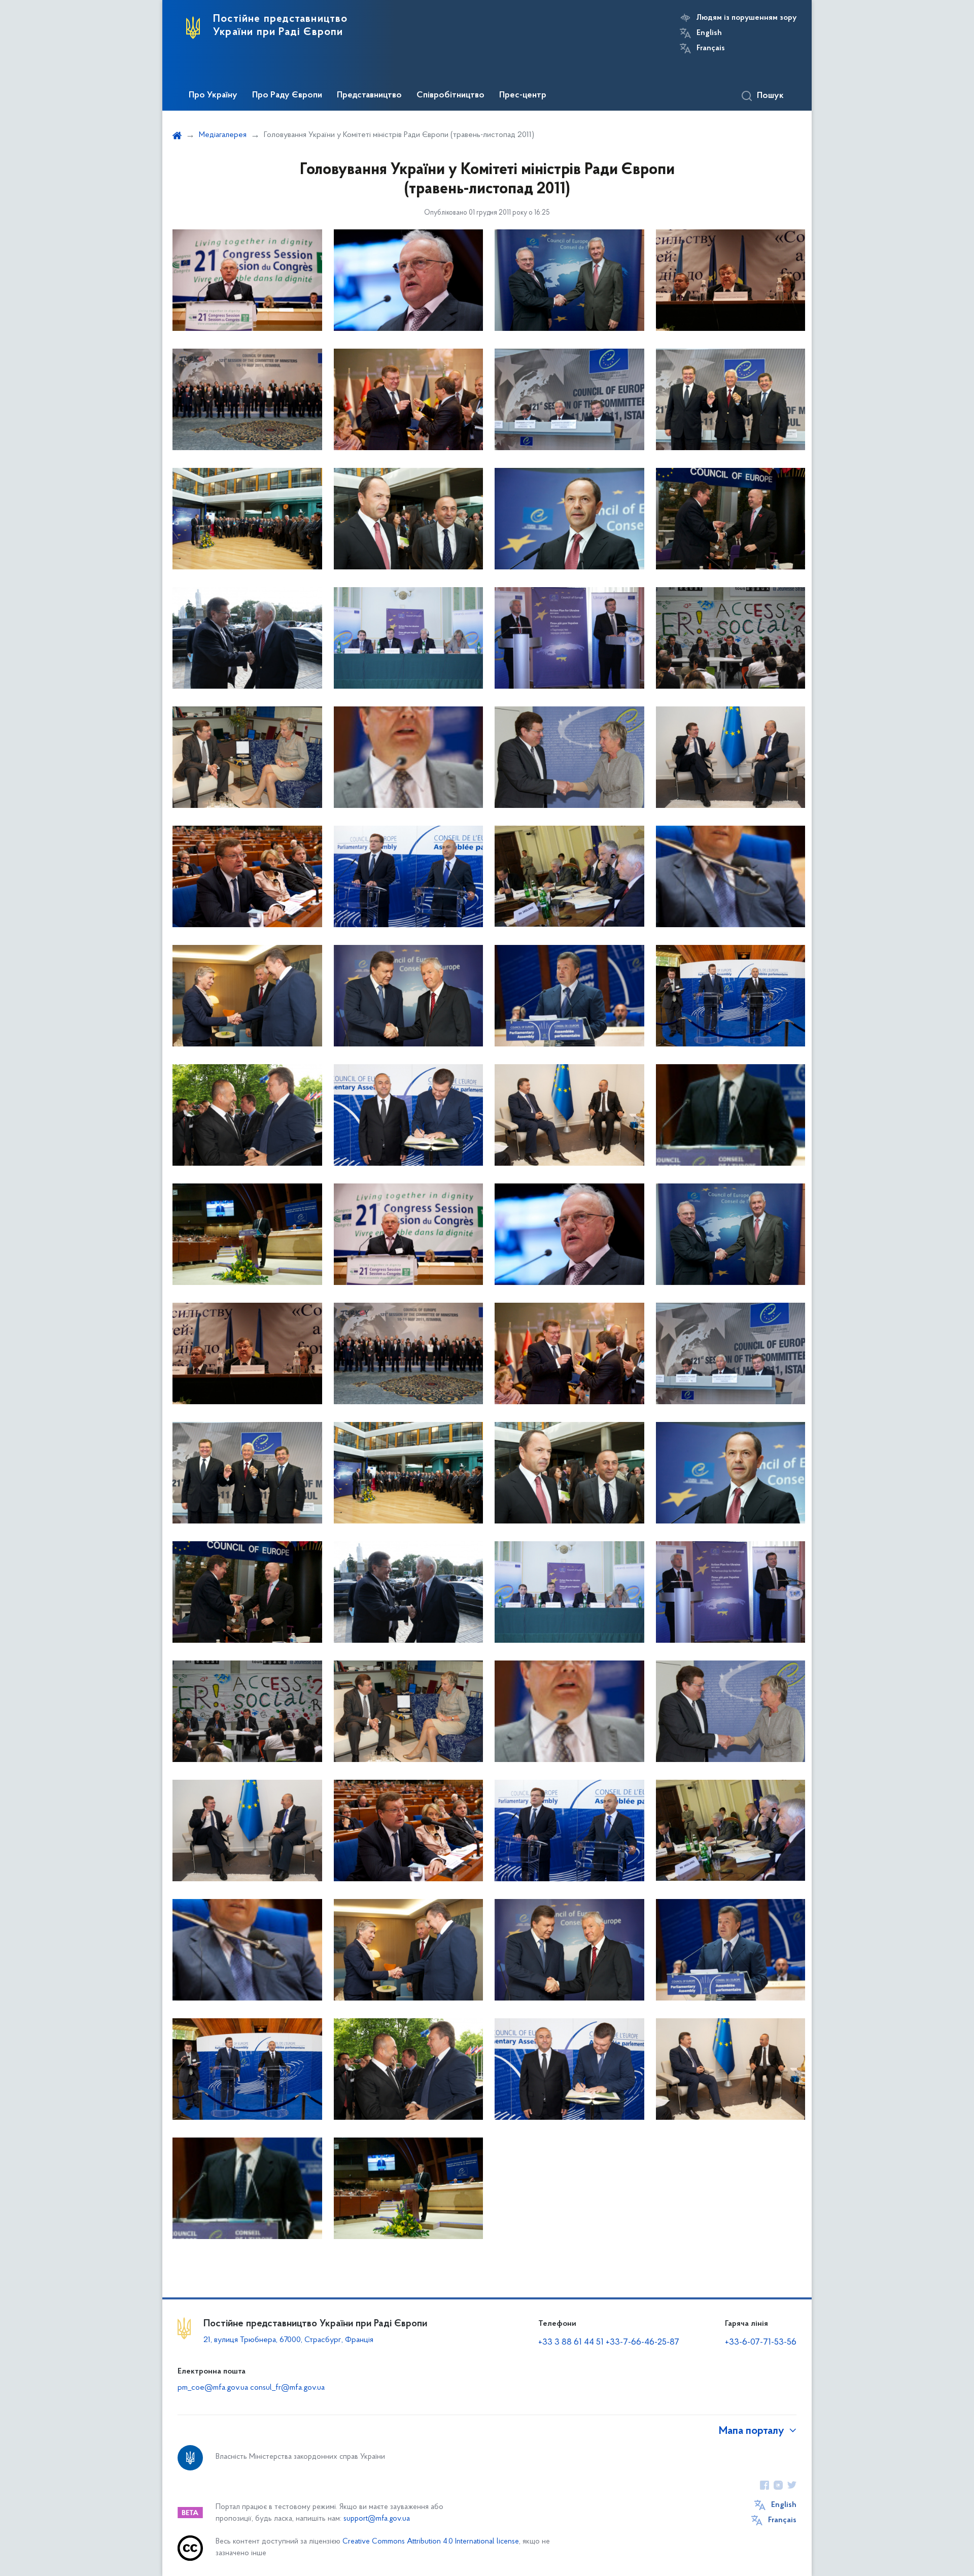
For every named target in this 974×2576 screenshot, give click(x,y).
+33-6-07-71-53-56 (761, 2343)
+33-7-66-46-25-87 (642, 2343)
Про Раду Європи (287, 95)
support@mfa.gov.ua (377, 2519)
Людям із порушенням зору (746, 18)
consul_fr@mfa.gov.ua (287, 2388)
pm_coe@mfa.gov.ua (213, 2388)
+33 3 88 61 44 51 (571, 2343)
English (709, 33)
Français (711, 48)
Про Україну (213, 95)
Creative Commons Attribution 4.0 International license (431, 2542)
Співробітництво (450, 95)
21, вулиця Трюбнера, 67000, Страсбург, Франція (288, 2340)
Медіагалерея (223, 135)
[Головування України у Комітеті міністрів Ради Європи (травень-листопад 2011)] (247, 280)
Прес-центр (523, 95)
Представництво (369, 95)
